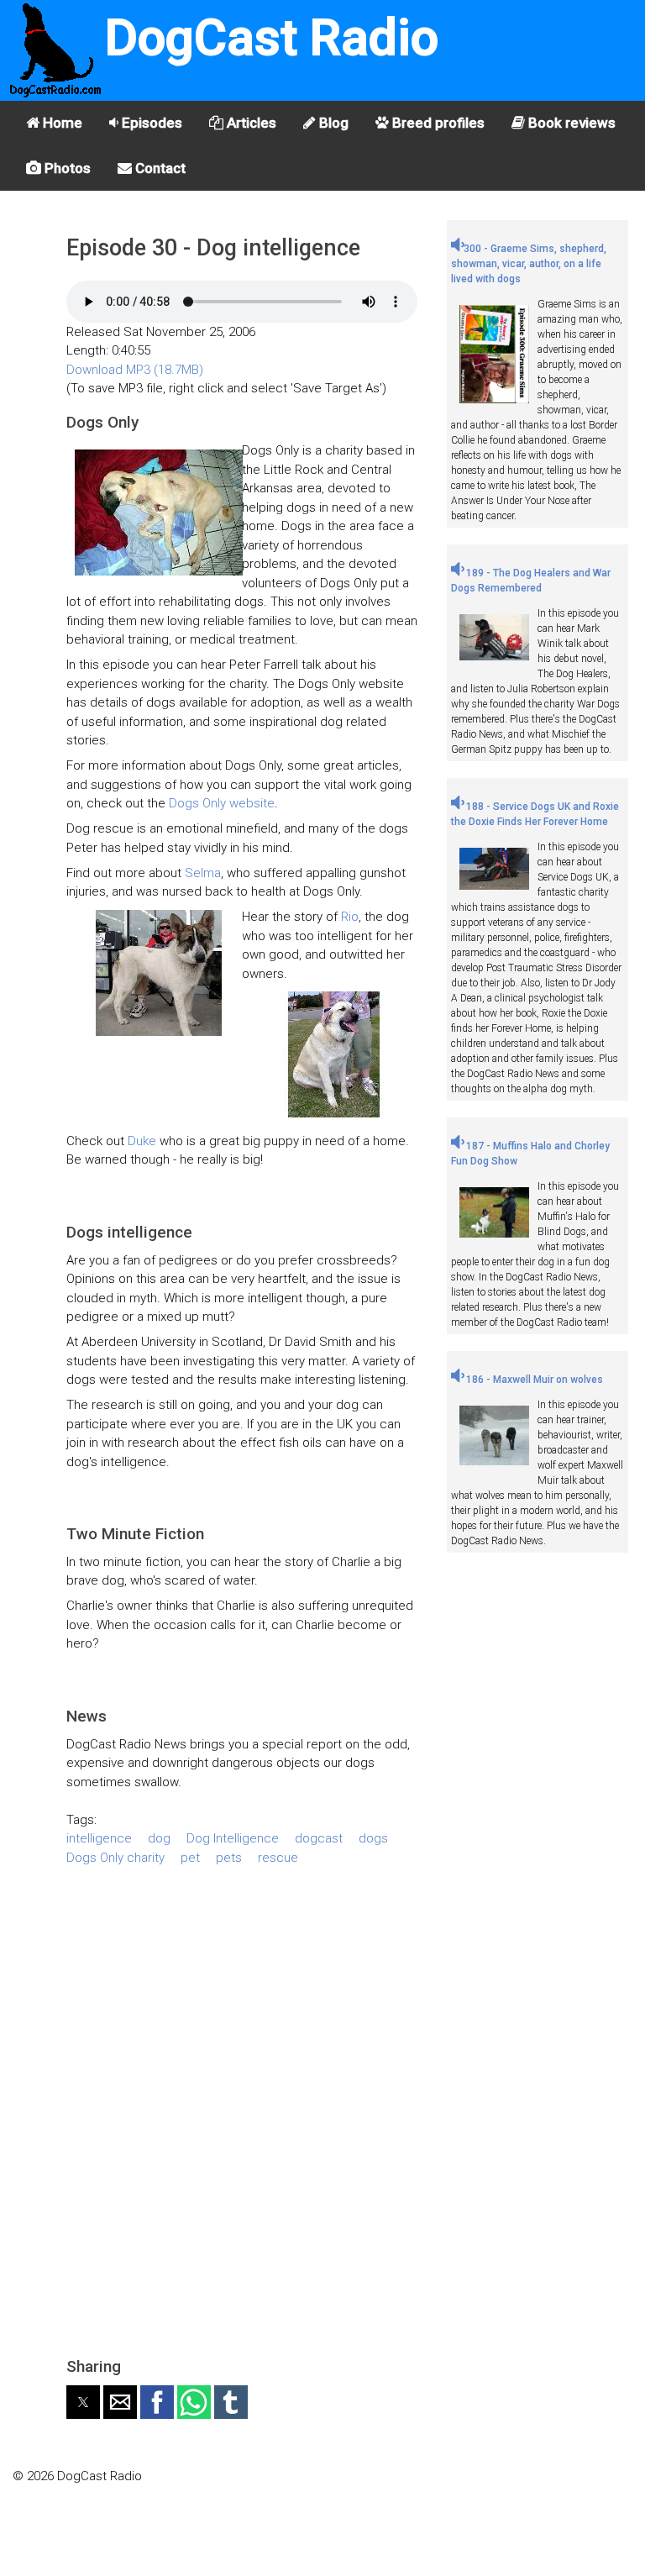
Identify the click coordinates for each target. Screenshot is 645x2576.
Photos (66, 168)
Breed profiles (437, 123)
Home (61, 123)
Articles (250, 123)
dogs (373, 1838)
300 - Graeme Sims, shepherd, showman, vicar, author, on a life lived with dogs (529, 264)
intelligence (99, 1838)
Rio (350, 917)
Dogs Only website (222, 803)
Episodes (150, 123)
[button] (83, 2402)
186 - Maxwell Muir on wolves (533, 1380)
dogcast (319, 1838)
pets (229, 1858)
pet (190, 1858)
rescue (278, 1858)
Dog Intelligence (233, 1838)
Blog (332, 123)
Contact (159, 168)
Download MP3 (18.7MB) (135, 370)
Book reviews (570, 123)
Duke (142, 1141)
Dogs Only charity (115, 1858)
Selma (203, 873)
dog (159, 1838)
